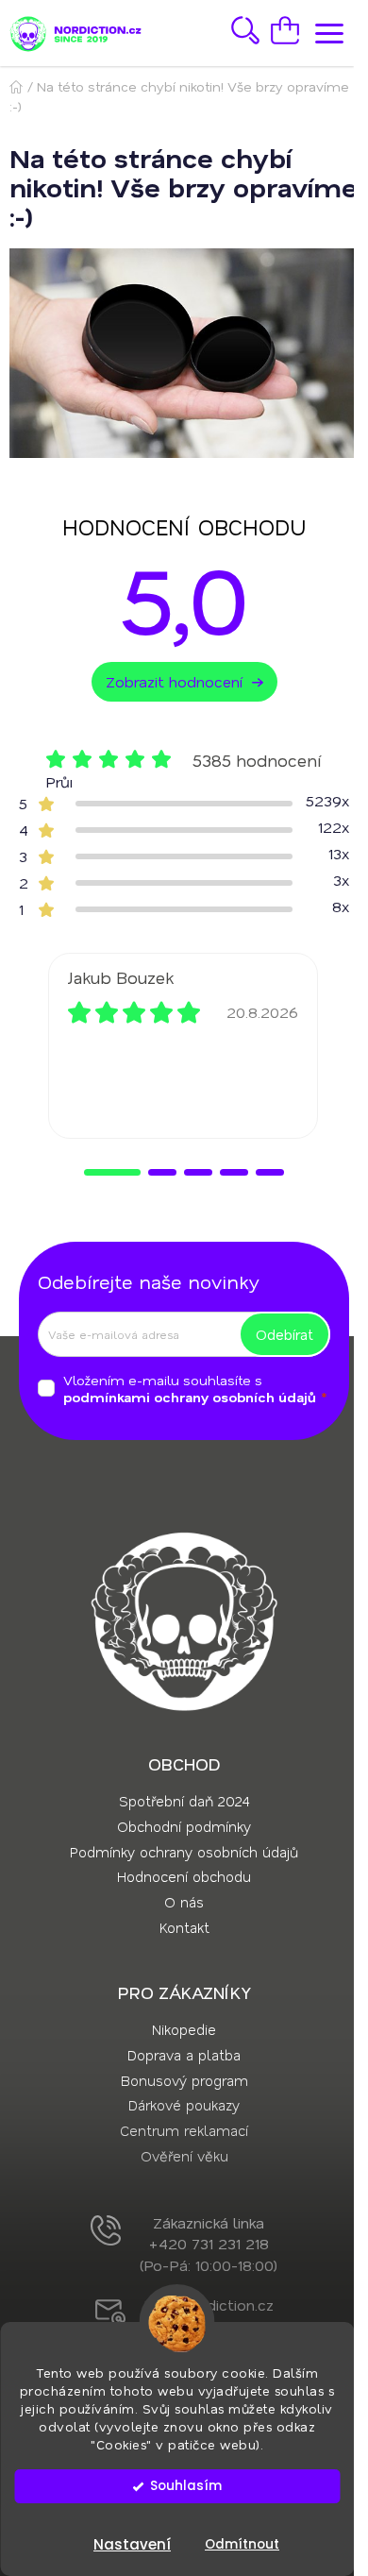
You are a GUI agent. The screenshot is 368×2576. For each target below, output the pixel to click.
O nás (184, 1902)
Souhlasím (186, 2486)
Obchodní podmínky (184, 1826)
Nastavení (132, 2544)
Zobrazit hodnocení (174, 681)
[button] (112, 1172)
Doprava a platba (184, 2055)
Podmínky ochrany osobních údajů (184, 1852)
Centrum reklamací (184, 2130)
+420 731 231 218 (209, 2243)
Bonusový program (184, 2080)
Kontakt (184, 1927)
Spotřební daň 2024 (184, 1801)
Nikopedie (184, 2029)
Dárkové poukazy (184, 2105)
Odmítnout (242, 2544)
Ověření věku (184, 2156)
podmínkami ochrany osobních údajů (190, 1397)
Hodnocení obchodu (184, 1876)
